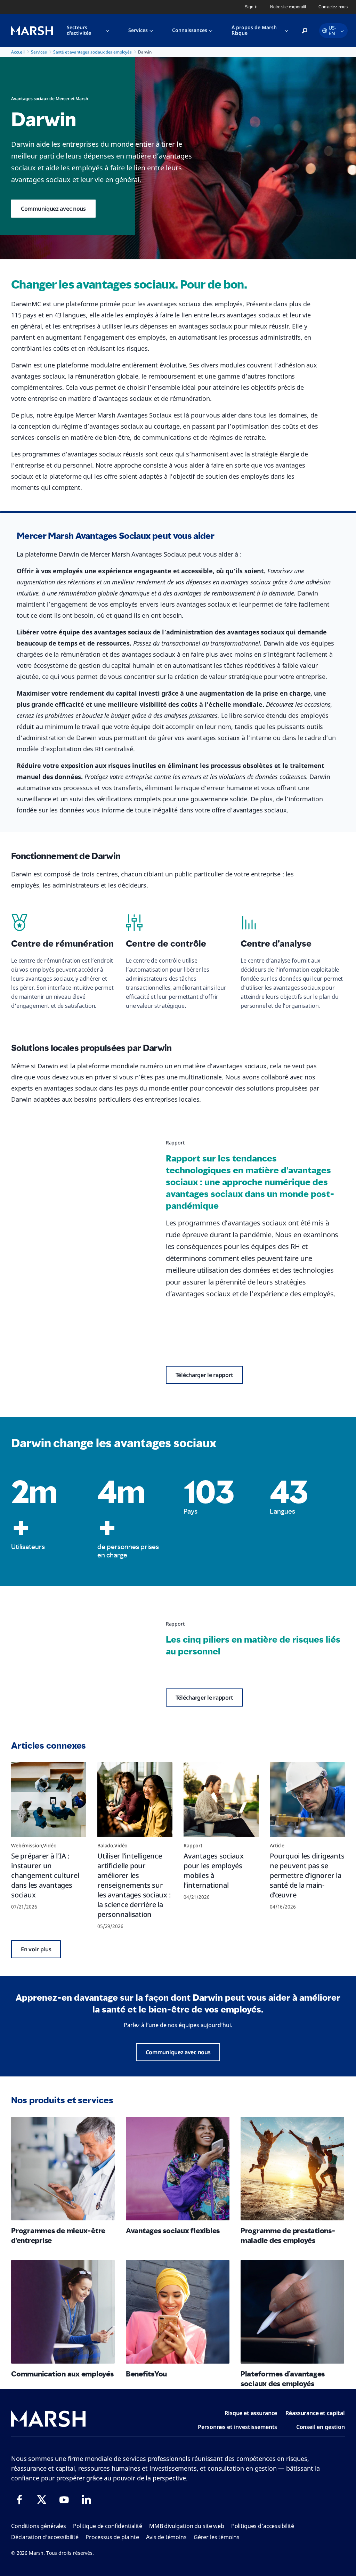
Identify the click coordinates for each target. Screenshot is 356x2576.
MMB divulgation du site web (187, 2526)
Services (138, 30)
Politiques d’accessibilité (263, 2526)
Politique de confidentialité (108, 2526)
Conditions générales (39, 2526)
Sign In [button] (251, 7)
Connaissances (190, 30)
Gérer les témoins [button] (217, 2537)
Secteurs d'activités (79, 30)
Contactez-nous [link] (333, 7)
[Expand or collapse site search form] (305, 31)
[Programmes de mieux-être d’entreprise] (63, 2169)
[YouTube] (64, 2500)
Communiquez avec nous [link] (53, 209)
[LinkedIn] (86, 2500)
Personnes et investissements (237, 2427)
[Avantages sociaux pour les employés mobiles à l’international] (221, 1800)
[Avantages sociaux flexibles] (178, 2169)
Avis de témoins (166, 2537)
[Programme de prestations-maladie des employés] (292, 2169)
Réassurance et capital (315, 2413)
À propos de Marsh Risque (254, 30)
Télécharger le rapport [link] (204, 1375)
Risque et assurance (251, 2413)
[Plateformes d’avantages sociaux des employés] (292, 2312)
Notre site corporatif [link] (288, 7)
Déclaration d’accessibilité (45, 2537)
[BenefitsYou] (178, 2312)
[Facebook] (19, 2500)
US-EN (333, 30)
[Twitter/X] (42, 2500)
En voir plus (36, 1949)
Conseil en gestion (321, 2427)
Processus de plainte (112, 2537)
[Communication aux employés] (63, 2312)
